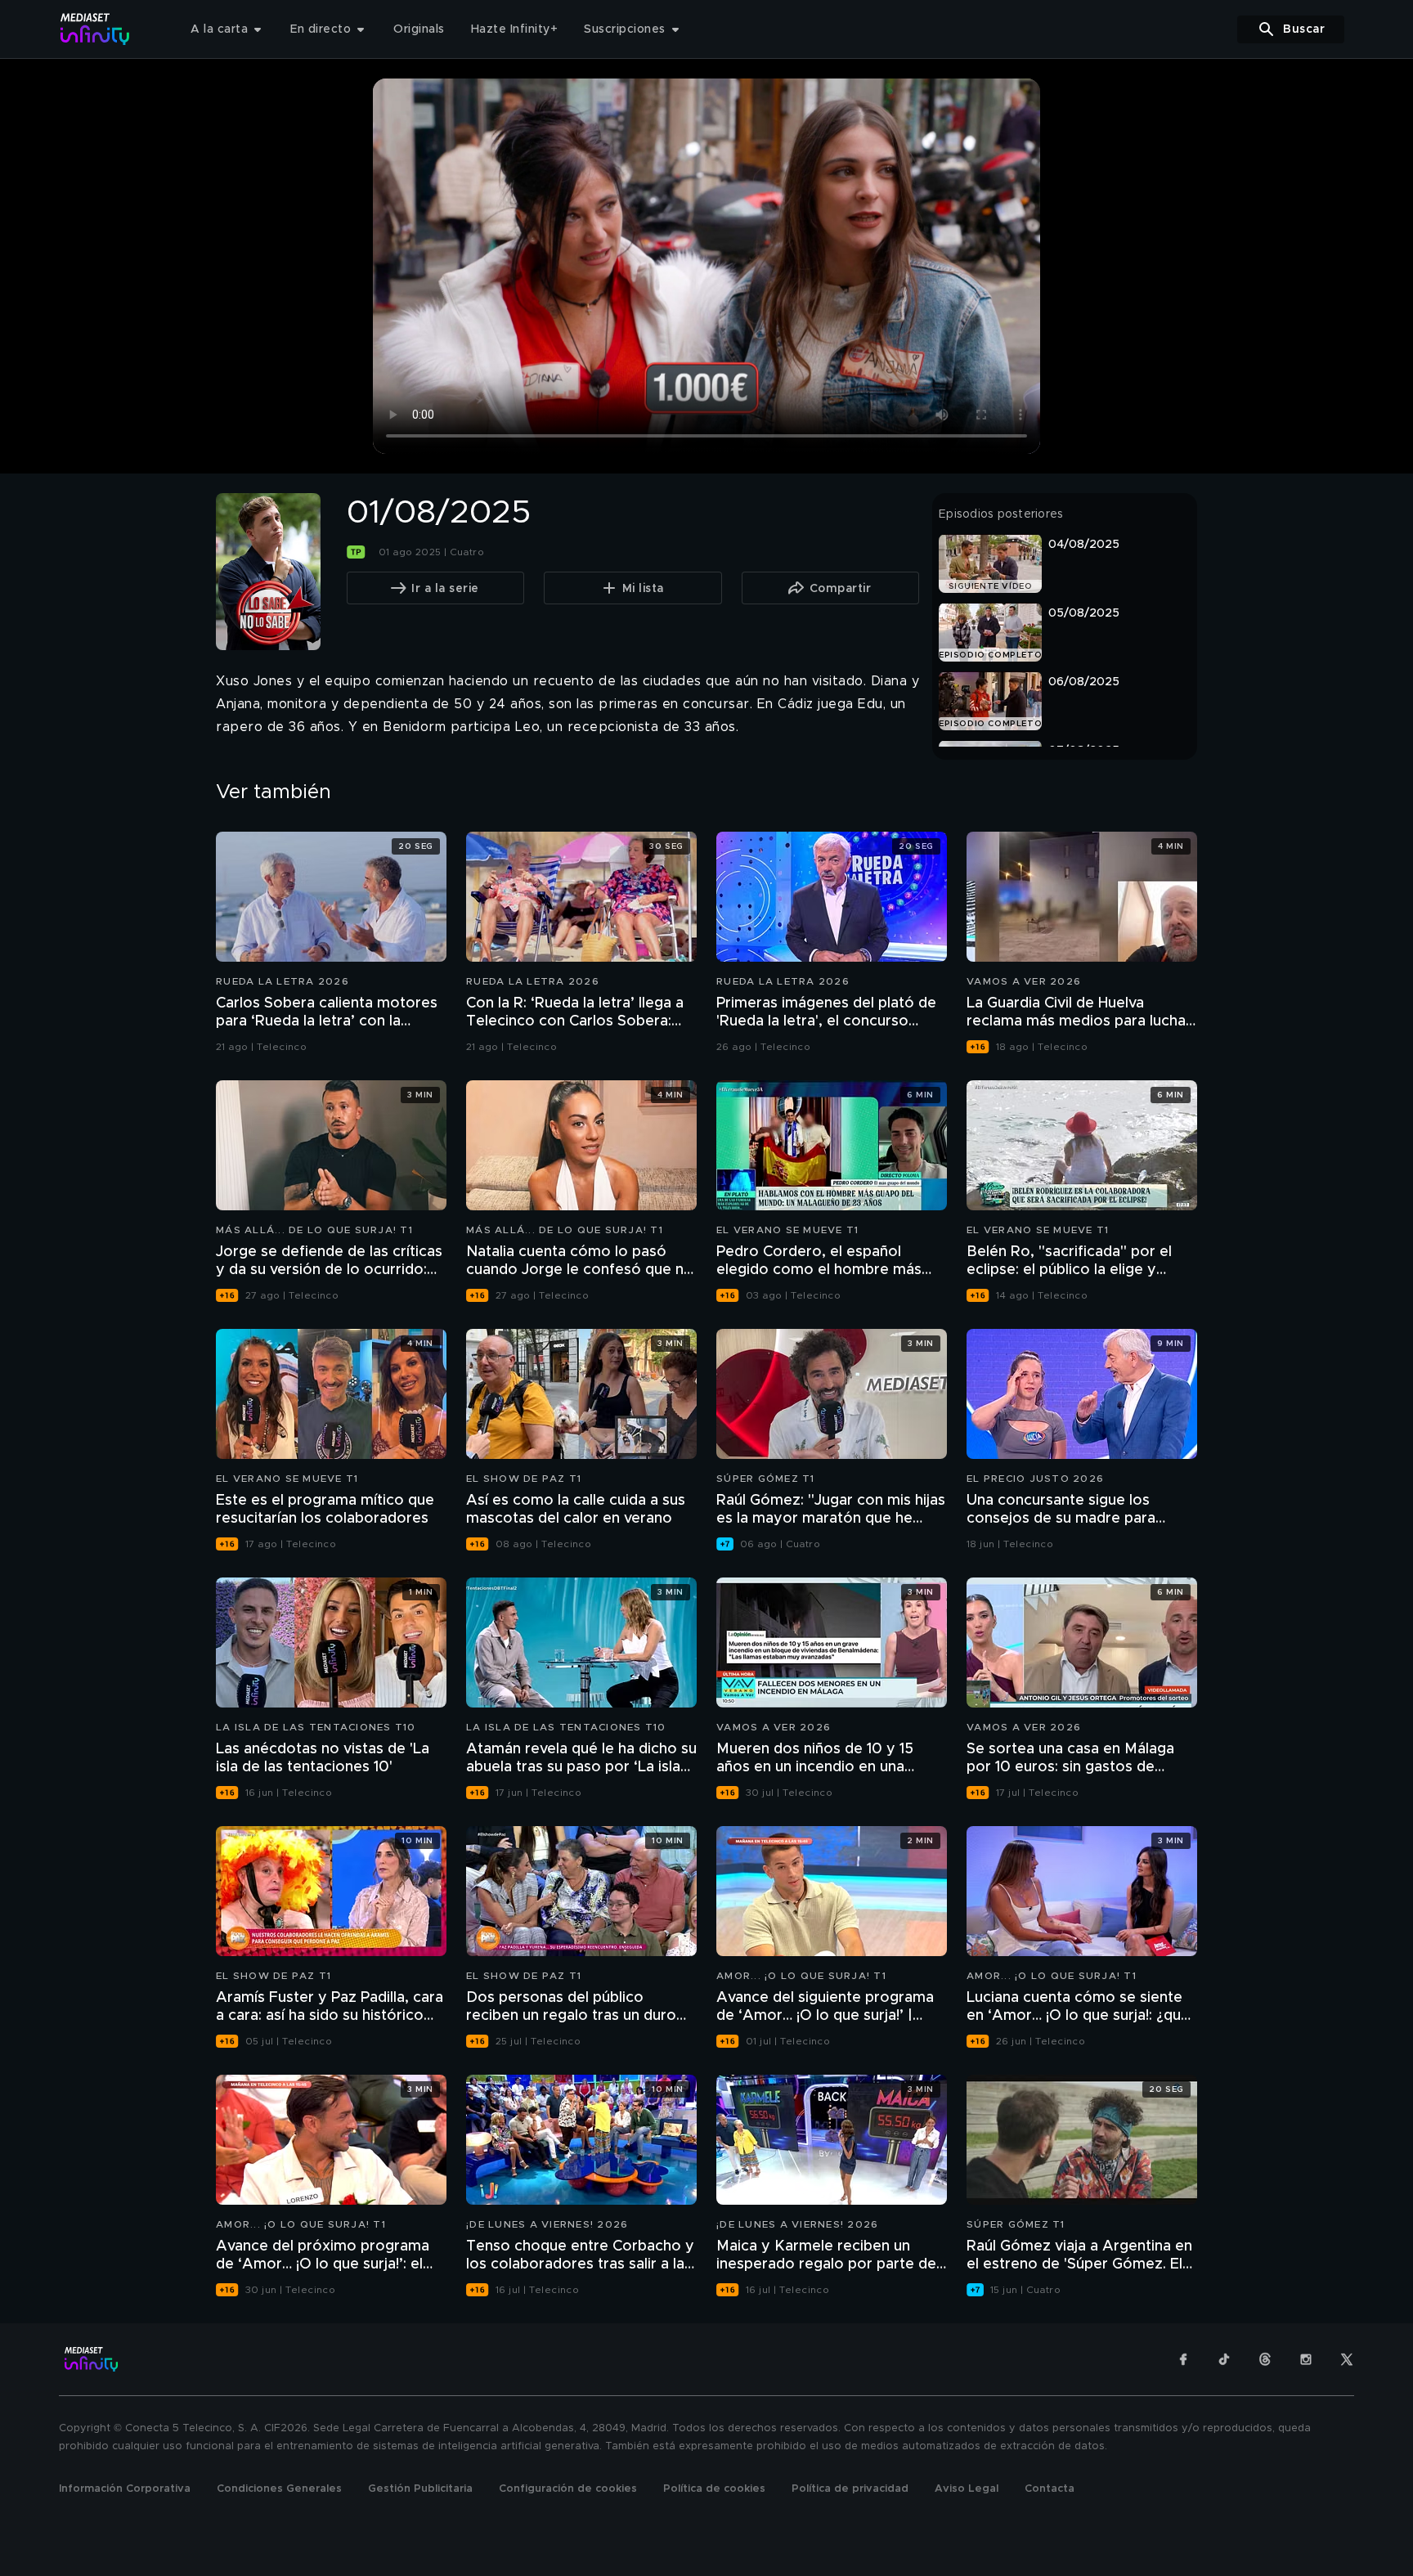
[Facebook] (1183, 2359)
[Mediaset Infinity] (95, 29)
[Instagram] (1306, 2359)
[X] (1347, 2359)
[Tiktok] (1224, 2359)
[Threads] (1265, 2359)
